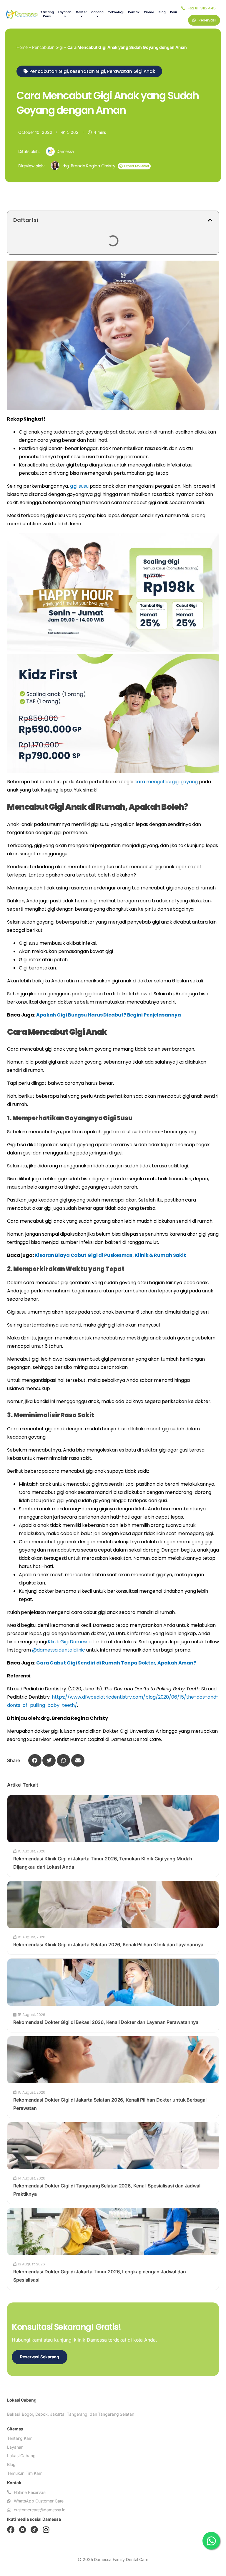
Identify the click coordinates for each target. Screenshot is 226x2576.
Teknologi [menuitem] (116, 12)
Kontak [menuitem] (134, 12)
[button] (89, 71)
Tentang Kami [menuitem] (47, 14)
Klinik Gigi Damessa (69, 1642)
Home (22, 47)
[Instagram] (46, 2530)
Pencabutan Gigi (47, 47)
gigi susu (79, 486)
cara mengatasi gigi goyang (166, 782)
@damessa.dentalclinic (59, 1650)
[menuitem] (65, 14)
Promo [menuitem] (149, 12)
